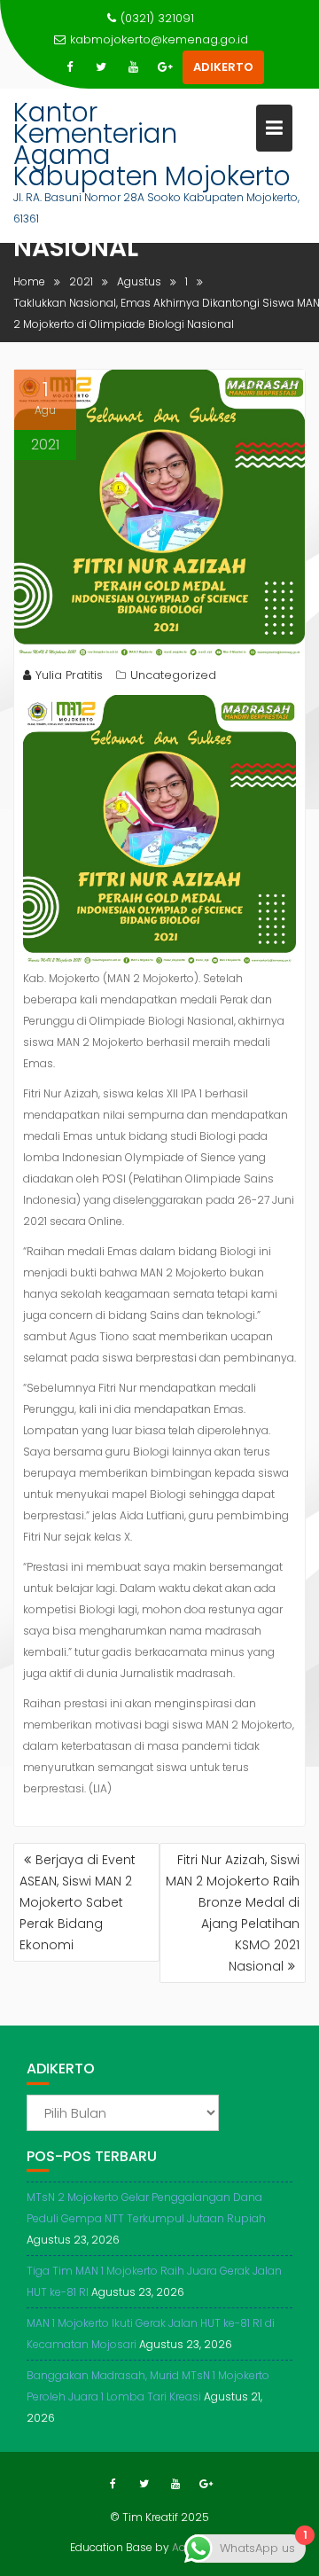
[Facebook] (69, 67)
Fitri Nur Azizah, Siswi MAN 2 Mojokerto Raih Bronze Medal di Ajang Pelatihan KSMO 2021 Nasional (233, 1913)
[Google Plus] (165, 67)
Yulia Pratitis (69, 675)
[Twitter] (101, 67)
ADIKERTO (223, 67)
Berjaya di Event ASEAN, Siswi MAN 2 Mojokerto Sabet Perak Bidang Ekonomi (78, 1902)
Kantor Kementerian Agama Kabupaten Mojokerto (152, 144)
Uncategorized (173, 675)
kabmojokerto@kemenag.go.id (159, 39)
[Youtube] (133, 67)
